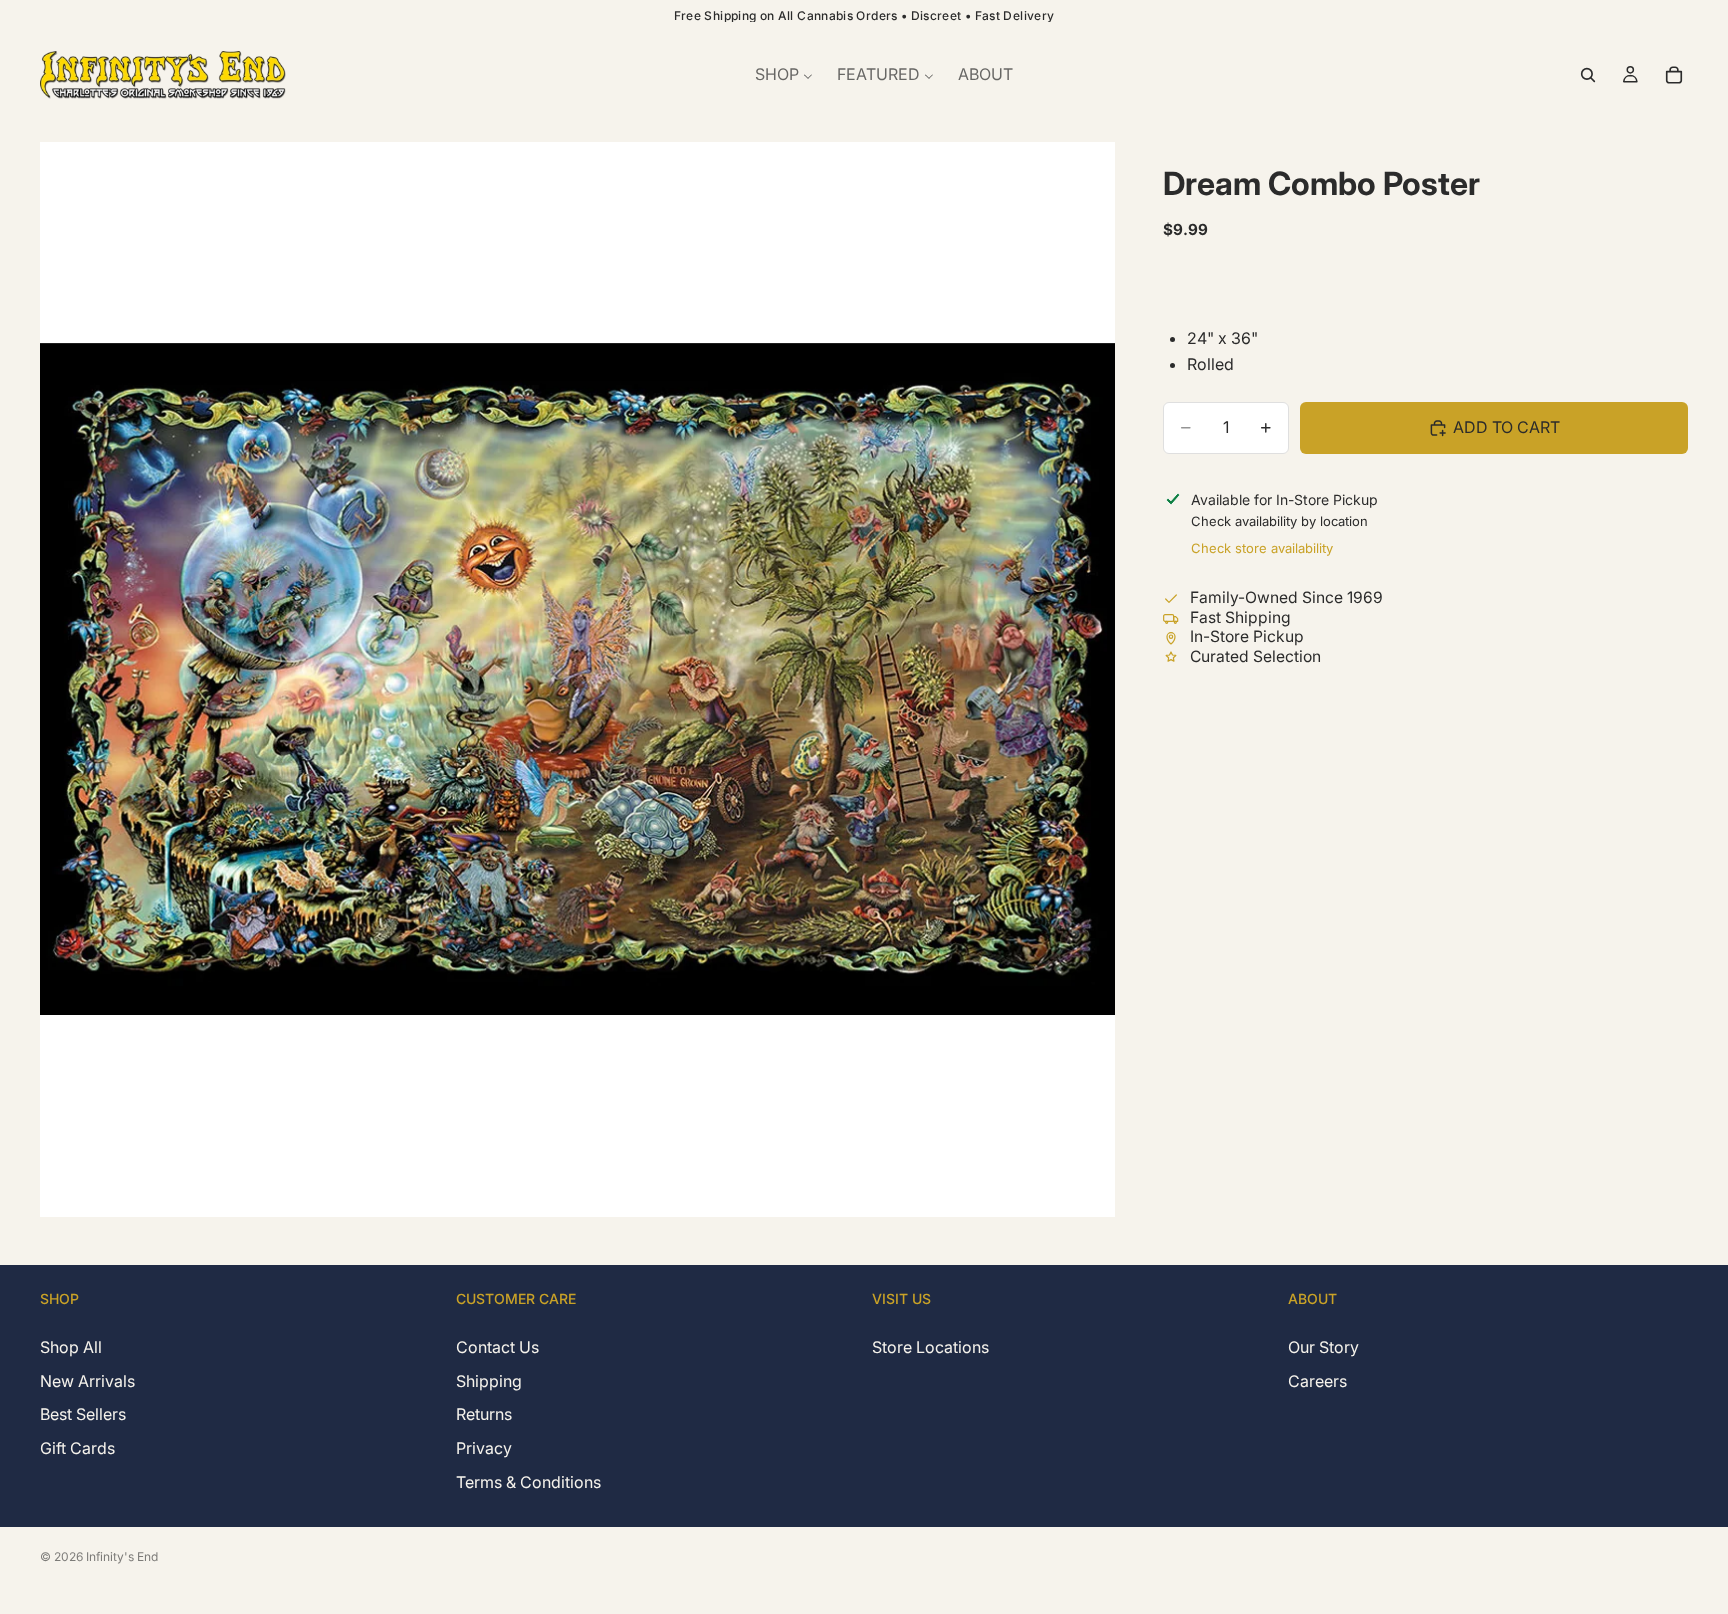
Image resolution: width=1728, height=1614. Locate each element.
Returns (484, 1414)
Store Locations (930, 1347)
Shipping (489, 1380)
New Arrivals (87, 1380)
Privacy (484, 1448)
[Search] (1588, 75)
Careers (1317, 1380)
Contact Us (497, 1347)
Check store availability (1262, 548)
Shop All (71, 1347)
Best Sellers (83, 1414)
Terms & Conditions (528, 1481)
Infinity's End (122, 1556)
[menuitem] (784, 75)
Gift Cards (77, 1448)
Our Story (1323, 1347)
